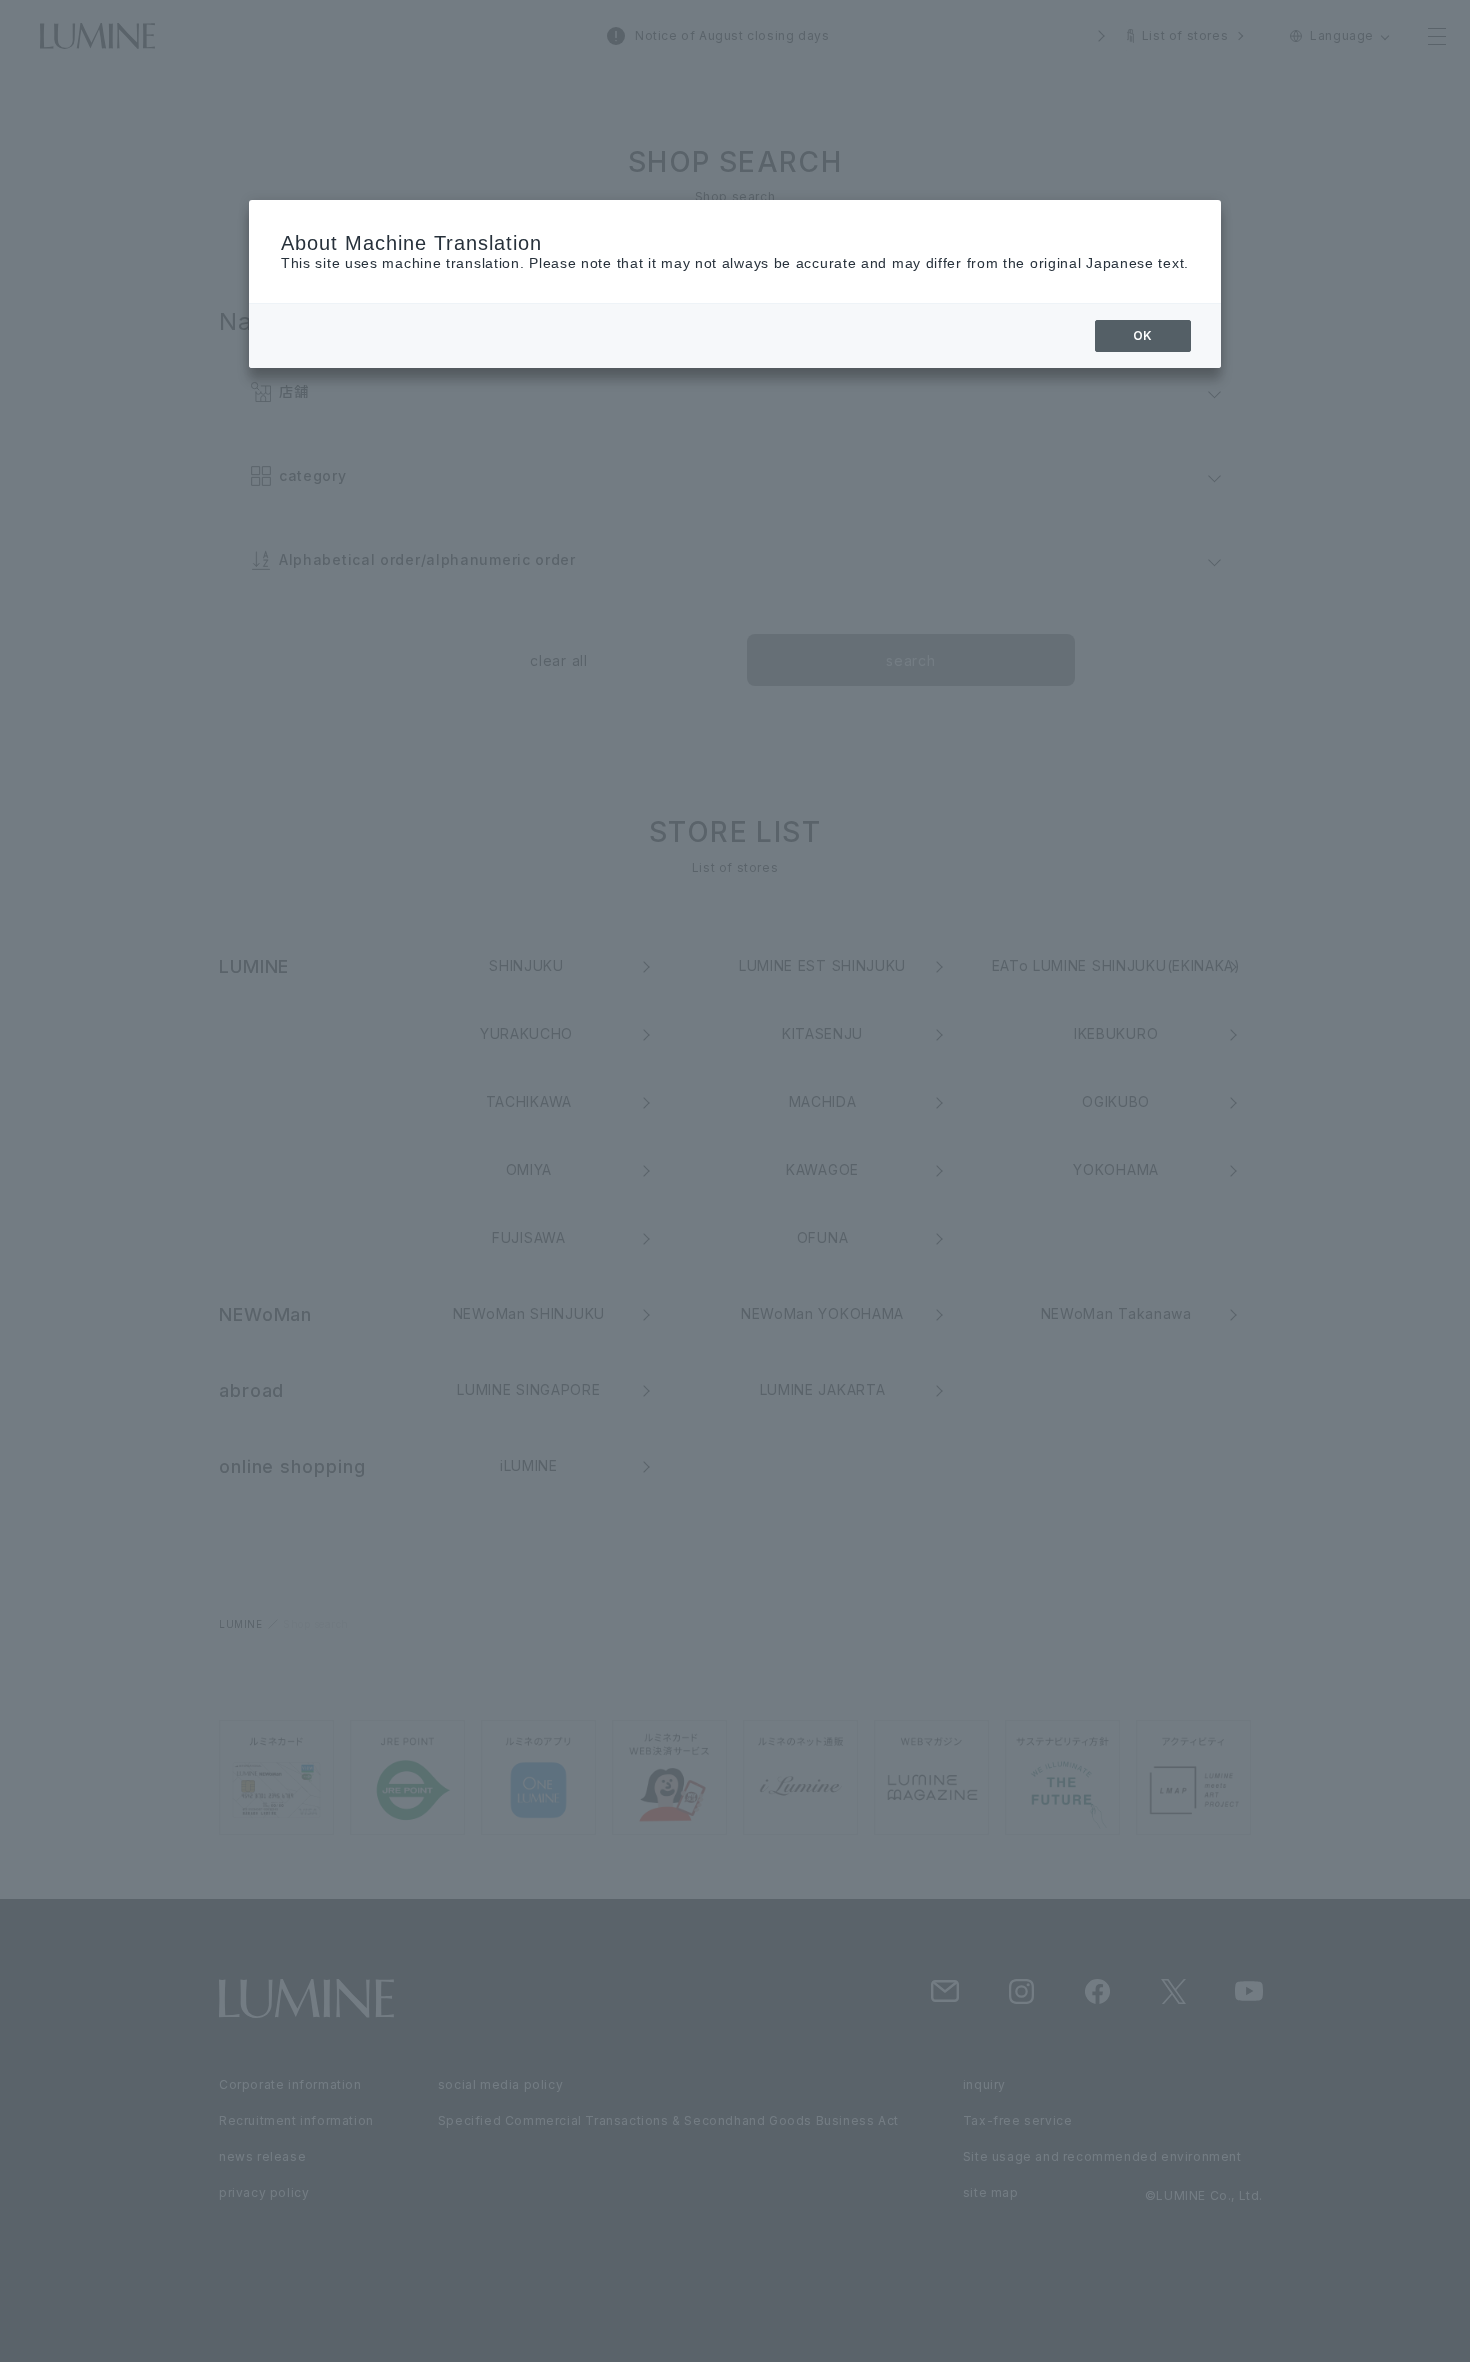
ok (1143, 335)
